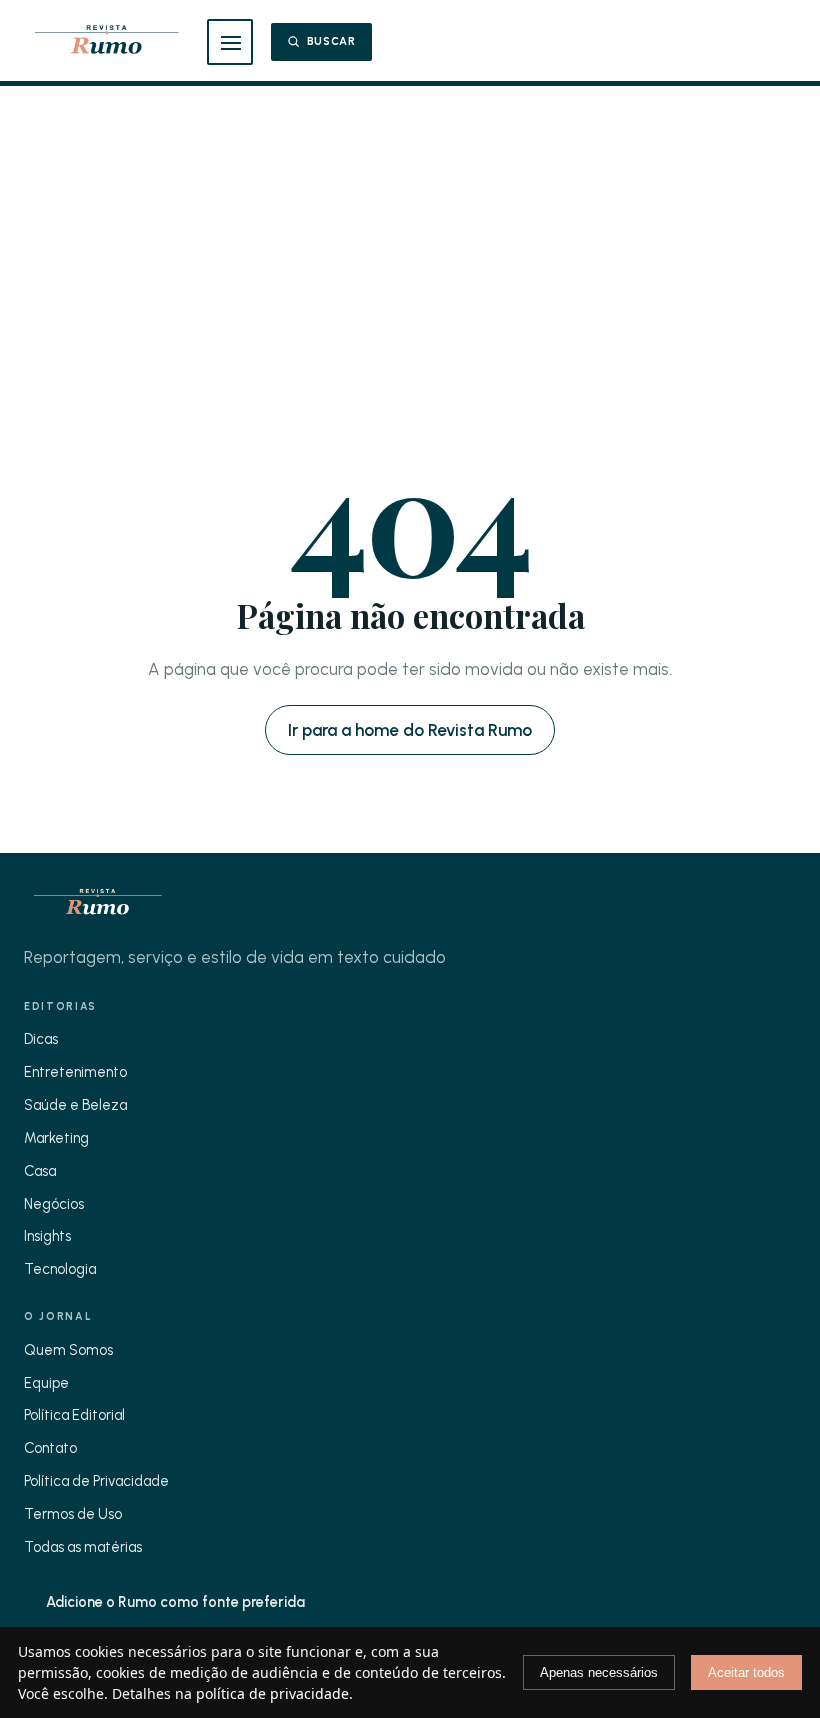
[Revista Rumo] (97, 904)
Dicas (41, 1039)
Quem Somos (68, 1350)
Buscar (331, 41)
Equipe (46, 1383)
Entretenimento (75, 1072)
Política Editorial (74, 1415)
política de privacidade (272, 1693)
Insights (47, 1236)
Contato (50, 1448)
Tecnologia (60, 1269)
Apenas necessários (599, 1672)
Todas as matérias (83, 1547)
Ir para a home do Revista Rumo (410, 730)
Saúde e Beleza (75, 1105)
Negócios (54, 1204)
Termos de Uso (73, 1514)
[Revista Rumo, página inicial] (106, 42)
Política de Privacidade (96, 1481)
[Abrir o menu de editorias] (230, 42)
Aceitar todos (746, 1672)
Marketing (56, 1138)
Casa (40, 1171)
